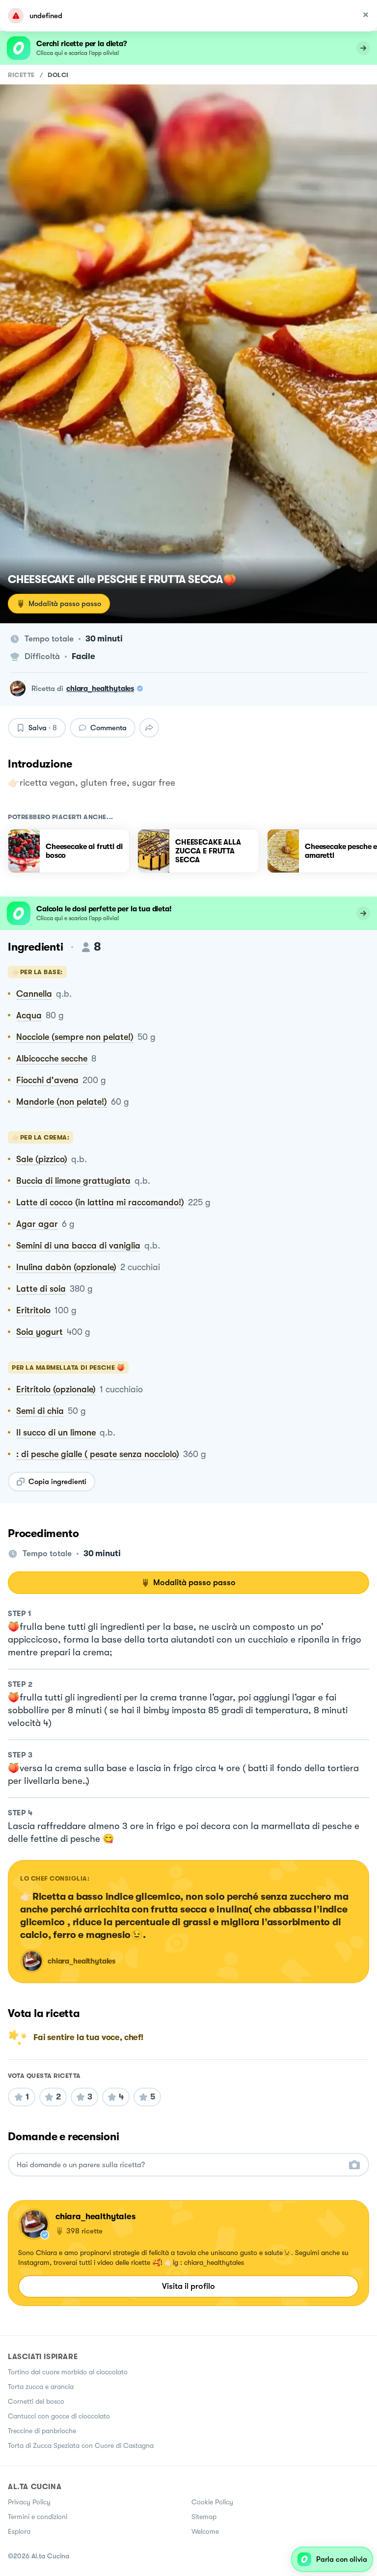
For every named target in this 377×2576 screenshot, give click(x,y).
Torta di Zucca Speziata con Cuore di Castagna (81, 2445)
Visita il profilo (188, 2286)
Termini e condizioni (38, 2517)
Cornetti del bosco (36, 2401)
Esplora (19, 2531)
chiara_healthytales (100, 689)
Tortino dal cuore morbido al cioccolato (68, 2372)
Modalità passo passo (65, 604)
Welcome (205, 2531)
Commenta (108, 728)
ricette (21, 75)
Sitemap (204, 2517)
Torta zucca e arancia (41, 2387)
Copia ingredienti (57, 1482)
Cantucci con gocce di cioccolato (59, 2416)
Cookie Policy (212, 2502)
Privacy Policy (29, 2502)
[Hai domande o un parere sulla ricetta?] (180, 2165)
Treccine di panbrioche (42, 2431)
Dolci (58, 75)
